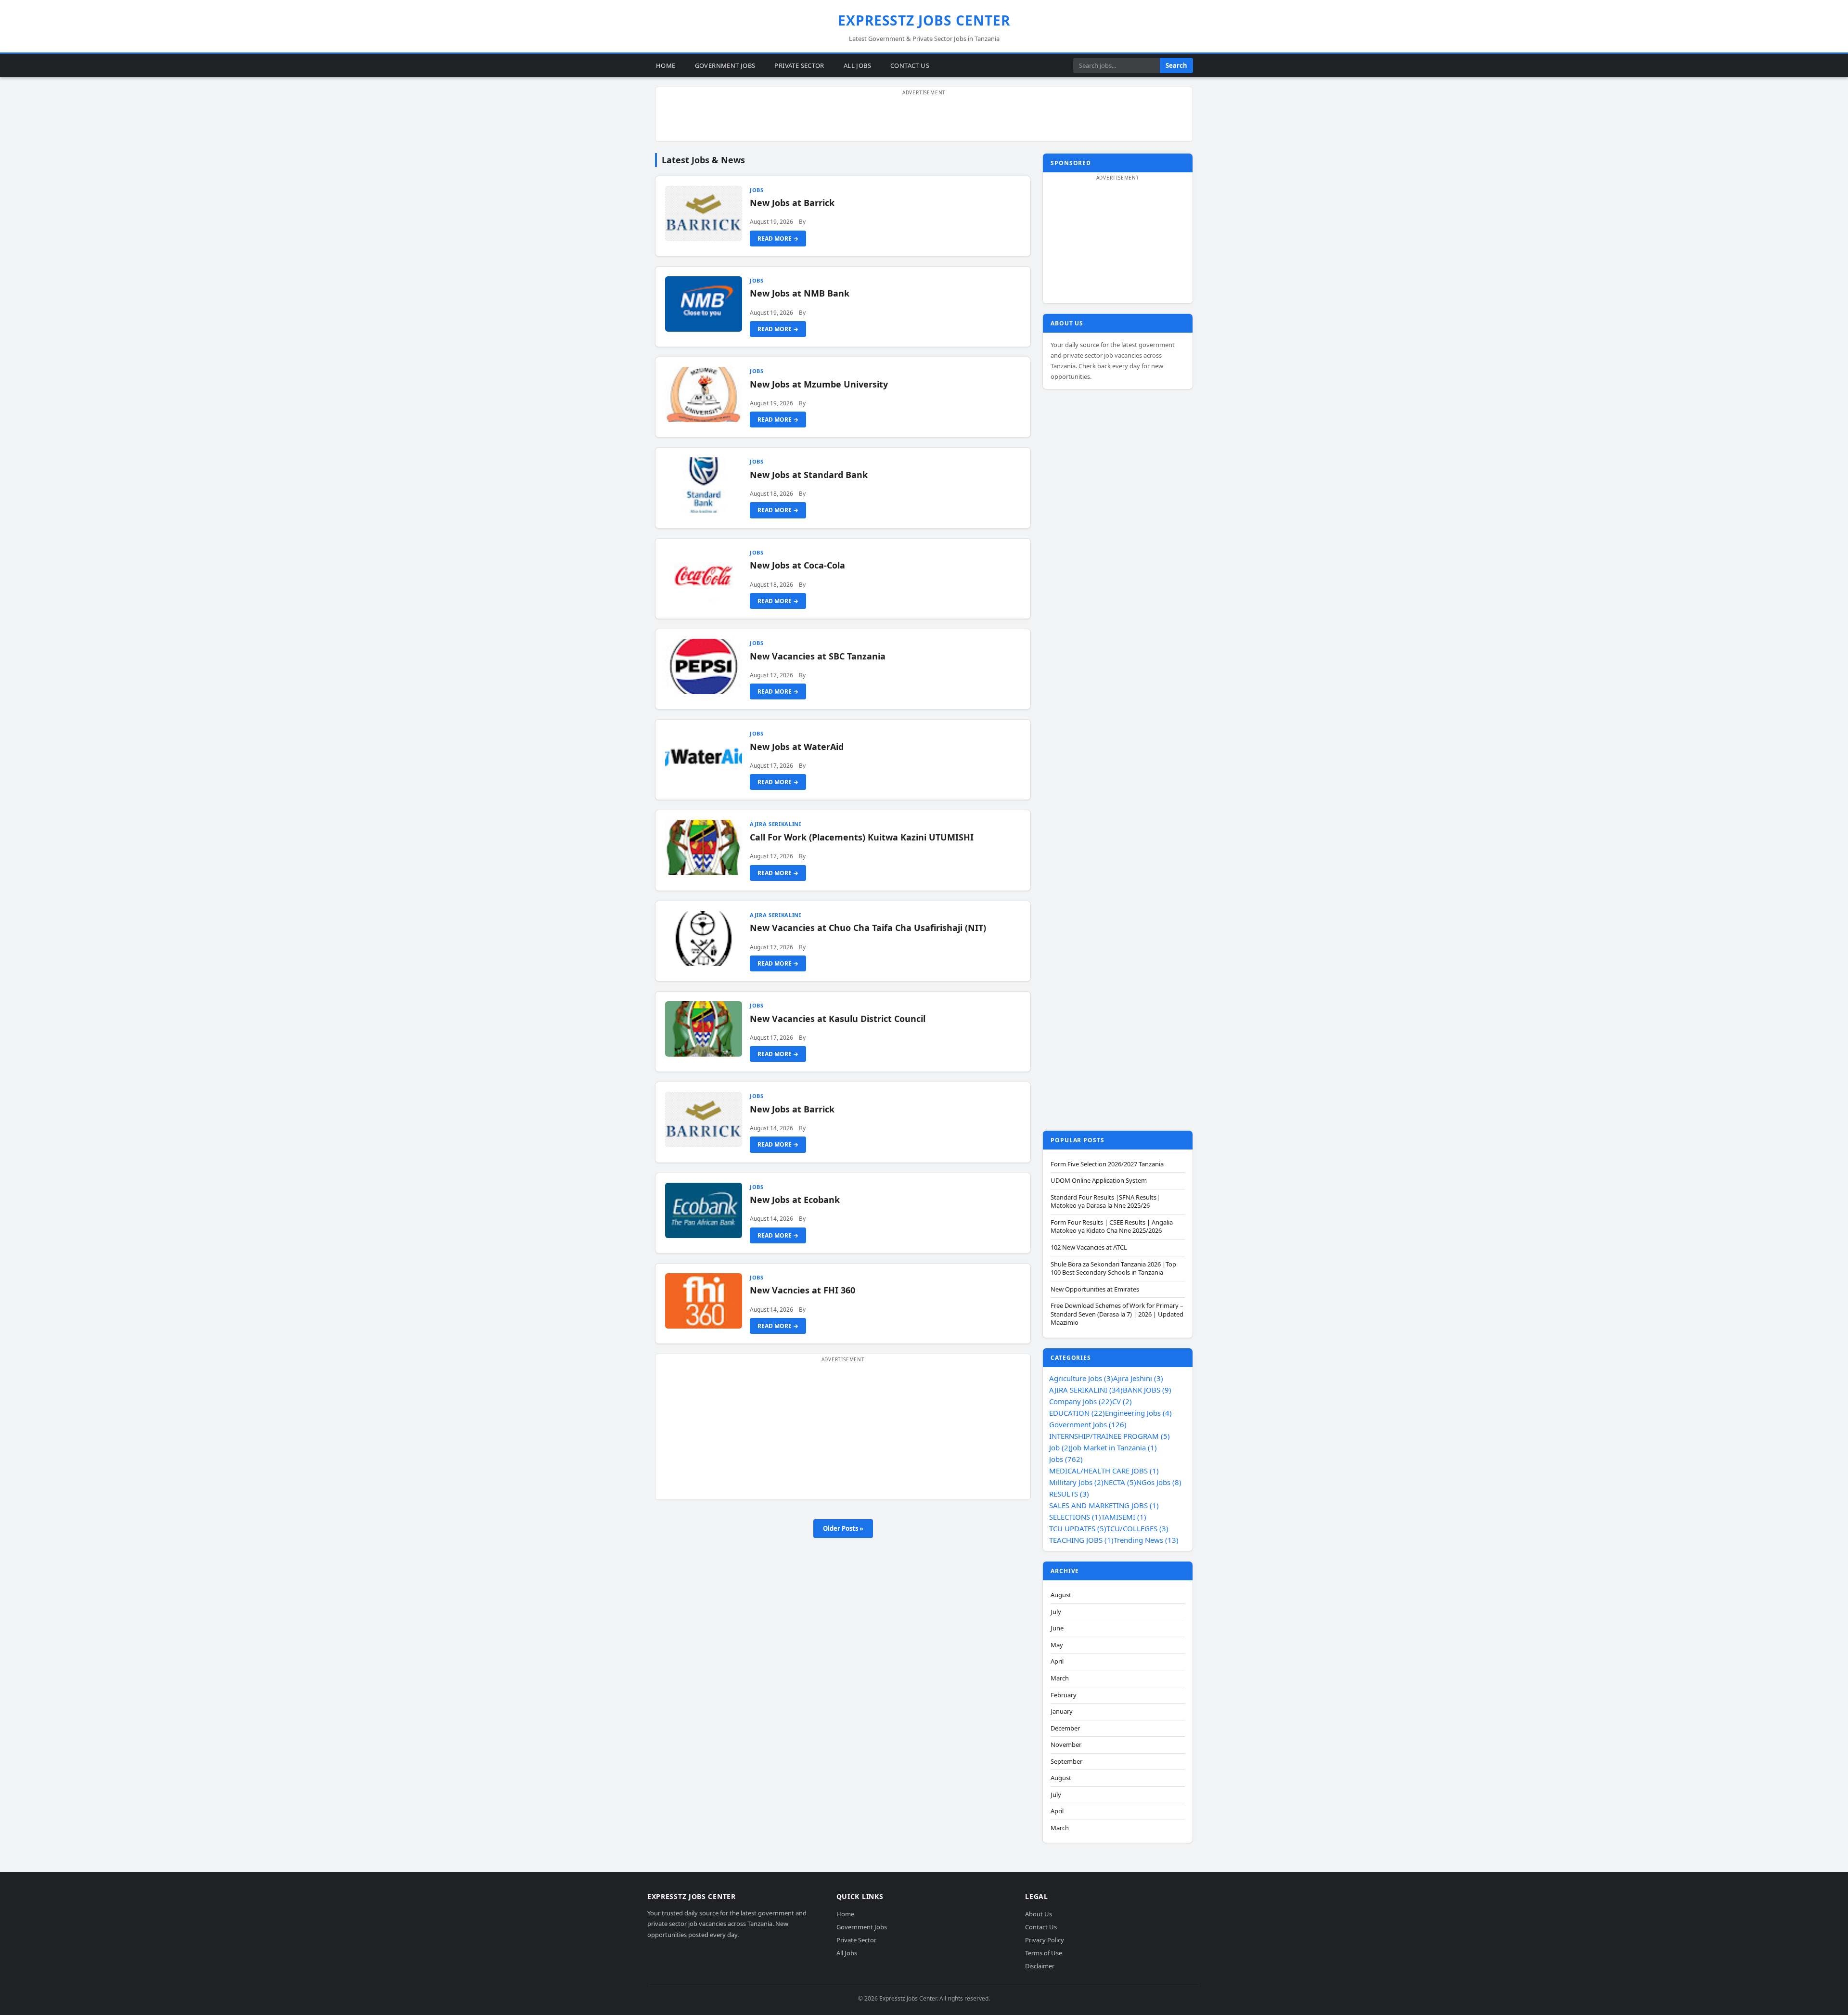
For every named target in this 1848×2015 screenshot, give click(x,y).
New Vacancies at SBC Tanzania (818, 656)
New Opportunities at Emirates (1095, 1289)
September (1066, 1762)
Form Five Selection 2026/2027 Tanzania (1107, 1164)
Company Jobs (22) (1081, 1401)
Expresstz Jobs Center (924, 20)
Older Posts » (843, 1528)
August (1061, 1595)
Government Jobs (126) (1088, 1424)
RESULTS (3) (1069, 1494)
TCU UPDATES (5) (1078, 1528)
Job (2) (1060, 1447)
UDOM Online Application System (1099, 1181)
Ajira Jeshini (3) (1138, 1378)
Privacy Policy (1045, 1940)
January (1062, 1711)
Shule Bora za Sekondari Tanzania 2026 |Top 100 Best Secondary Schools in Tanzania (1113, 1269)
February (1064, 1695)
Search (1176, 65)
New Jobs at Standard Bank (809, 475)
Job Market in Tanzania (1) (1114, 1447)
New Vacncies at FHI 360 (802, 1290)
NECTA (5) (1120, 1482)
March (1060, 1678)
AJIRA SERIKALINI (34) (1086, 1390)
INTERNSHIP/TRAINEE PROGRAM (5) (1110, 1436)
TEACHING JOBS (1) (1081, 1540)
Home (666, 65)
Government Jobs (725, 65)
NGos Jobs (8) (1159, 1482)
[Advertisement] (924, 119)
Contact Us (910, 65)
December (1065, 1728)
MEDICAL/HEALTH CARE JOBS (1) (1104, 1471)
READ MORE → (778, 239)
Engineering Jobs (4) (1138, 1413)
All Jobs (857, 65)
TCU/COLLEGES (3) (1137, 1528)
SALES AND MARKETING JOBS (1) (1104, 1505)
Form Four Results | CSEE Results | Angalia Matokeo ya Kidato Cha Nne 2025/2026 (1112, 1227)
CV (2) (1122, 1401)
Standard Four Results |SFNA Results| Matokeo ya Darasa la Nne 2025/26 (1105, 1202)
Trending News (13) (1146, 1540)
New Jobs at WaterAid (797, 747)
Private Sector (799, 65)
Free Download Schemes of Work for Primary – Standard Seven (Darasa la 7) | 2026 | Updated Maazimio (1117, 1314)
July (1056, 1612)
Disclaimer (1040, 1966)
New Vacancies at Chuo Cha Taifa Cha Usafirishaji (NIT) (868, 928)
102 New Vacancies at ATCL (1089, 1247)
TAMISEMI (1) (1124, 1517)
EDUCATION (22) (1077, 1413)
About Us (1039, 1914)
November (1066, 1745)
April (1057, 1661)
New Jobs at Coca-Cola (797, 565)
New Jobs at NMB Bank (800, 293)
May (1057, 1645)
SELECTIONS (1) (1075, 1517)
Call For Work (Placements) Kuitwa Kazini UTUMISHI (862, 837)
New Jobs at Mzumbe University (819, 384)
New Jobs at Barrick (792, 203)
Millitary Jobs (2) (1076, 1482)
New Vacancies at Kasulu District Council (838, 1019)
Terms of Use (1044, 1953)
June (1057, 1628)
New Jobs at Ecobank (795, 1200)
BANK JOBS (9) (1147, 1390)
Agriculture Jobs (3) (1081, 1378)
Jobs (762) (1066, 1459)
